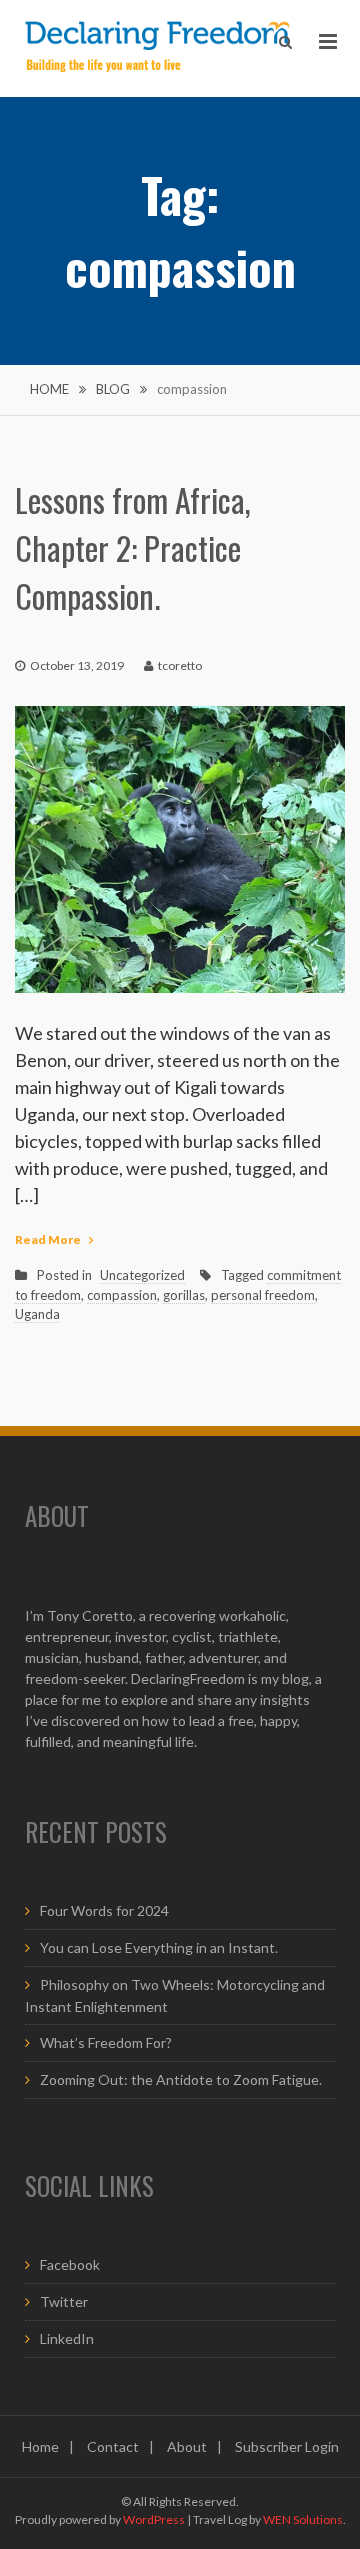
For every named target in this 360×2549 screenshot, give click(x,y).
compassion (122, 1295)
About (187, 2446)
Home (40, 2446)
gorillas (184, 1295)
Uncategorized (142, 1275)
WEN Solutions (303, 2519)
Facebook (70, 2264)
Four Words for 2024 (104, 1910)
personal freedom (263, 1295)
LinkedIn (67, 2338)
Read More (48, 1239)
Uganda (37, 1314)
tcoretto (180, 665)
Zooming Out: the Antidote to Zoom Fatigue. (181, 2079)
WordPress (154, 2519)
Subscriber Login (287, 2446)
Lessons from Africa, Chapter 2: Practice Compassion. (133, 547)
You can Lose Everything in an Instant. (159, 1947)
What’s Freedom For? (106, 2042)
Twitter (64, 2301)
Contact (113, 2446)
